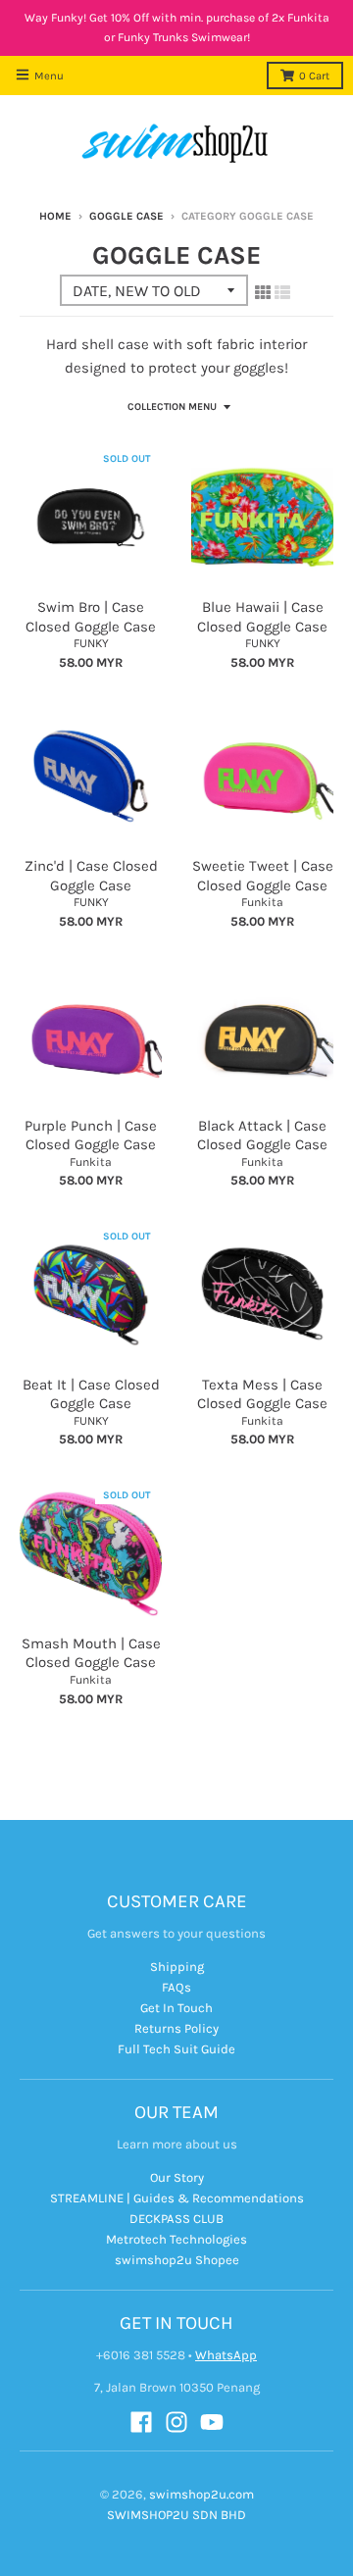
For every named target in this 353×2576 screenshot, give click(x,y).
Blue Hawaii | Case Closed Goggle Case (262, 617)
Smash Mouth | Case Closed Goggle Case (91, 1653)
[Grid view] (263, 292)
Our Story (177, 2177)
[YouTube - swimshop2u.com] (212, 2422)
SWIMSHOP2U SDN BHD (176, 2515)
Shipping (177, 1967)
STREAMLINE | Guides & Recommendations (177, 2198)
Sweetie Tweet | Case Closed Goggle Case (263, 876)
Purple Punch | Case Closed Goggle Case (91, 1136)
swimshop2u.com (202, 2494)
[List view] (282, 292)
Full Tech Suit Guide (176, 2049)
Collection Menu (172, 407)
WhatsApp (226, 2355)
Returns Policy (176, 2028)
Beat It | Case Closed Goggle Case (91, 1394)
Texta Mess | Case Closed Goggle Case (262, 1394)
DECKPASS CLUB (176, 2219)
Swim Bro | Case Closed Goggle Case (91, 617)
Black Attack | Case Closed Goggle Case (262, 1136)
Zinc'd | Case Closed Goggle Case (91, 876)
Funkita (262, 902)
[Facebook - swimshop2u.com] (141, 2422)
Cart (314, 76)
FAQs (176, 1987)
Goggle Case (126, 216)
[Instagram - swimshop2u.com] (176, 2422)
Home (55, 216)
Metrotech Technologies (176, 2239)
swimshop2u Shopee (177, 2260)
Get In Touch (176, 2008)
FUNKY (91, 643)
